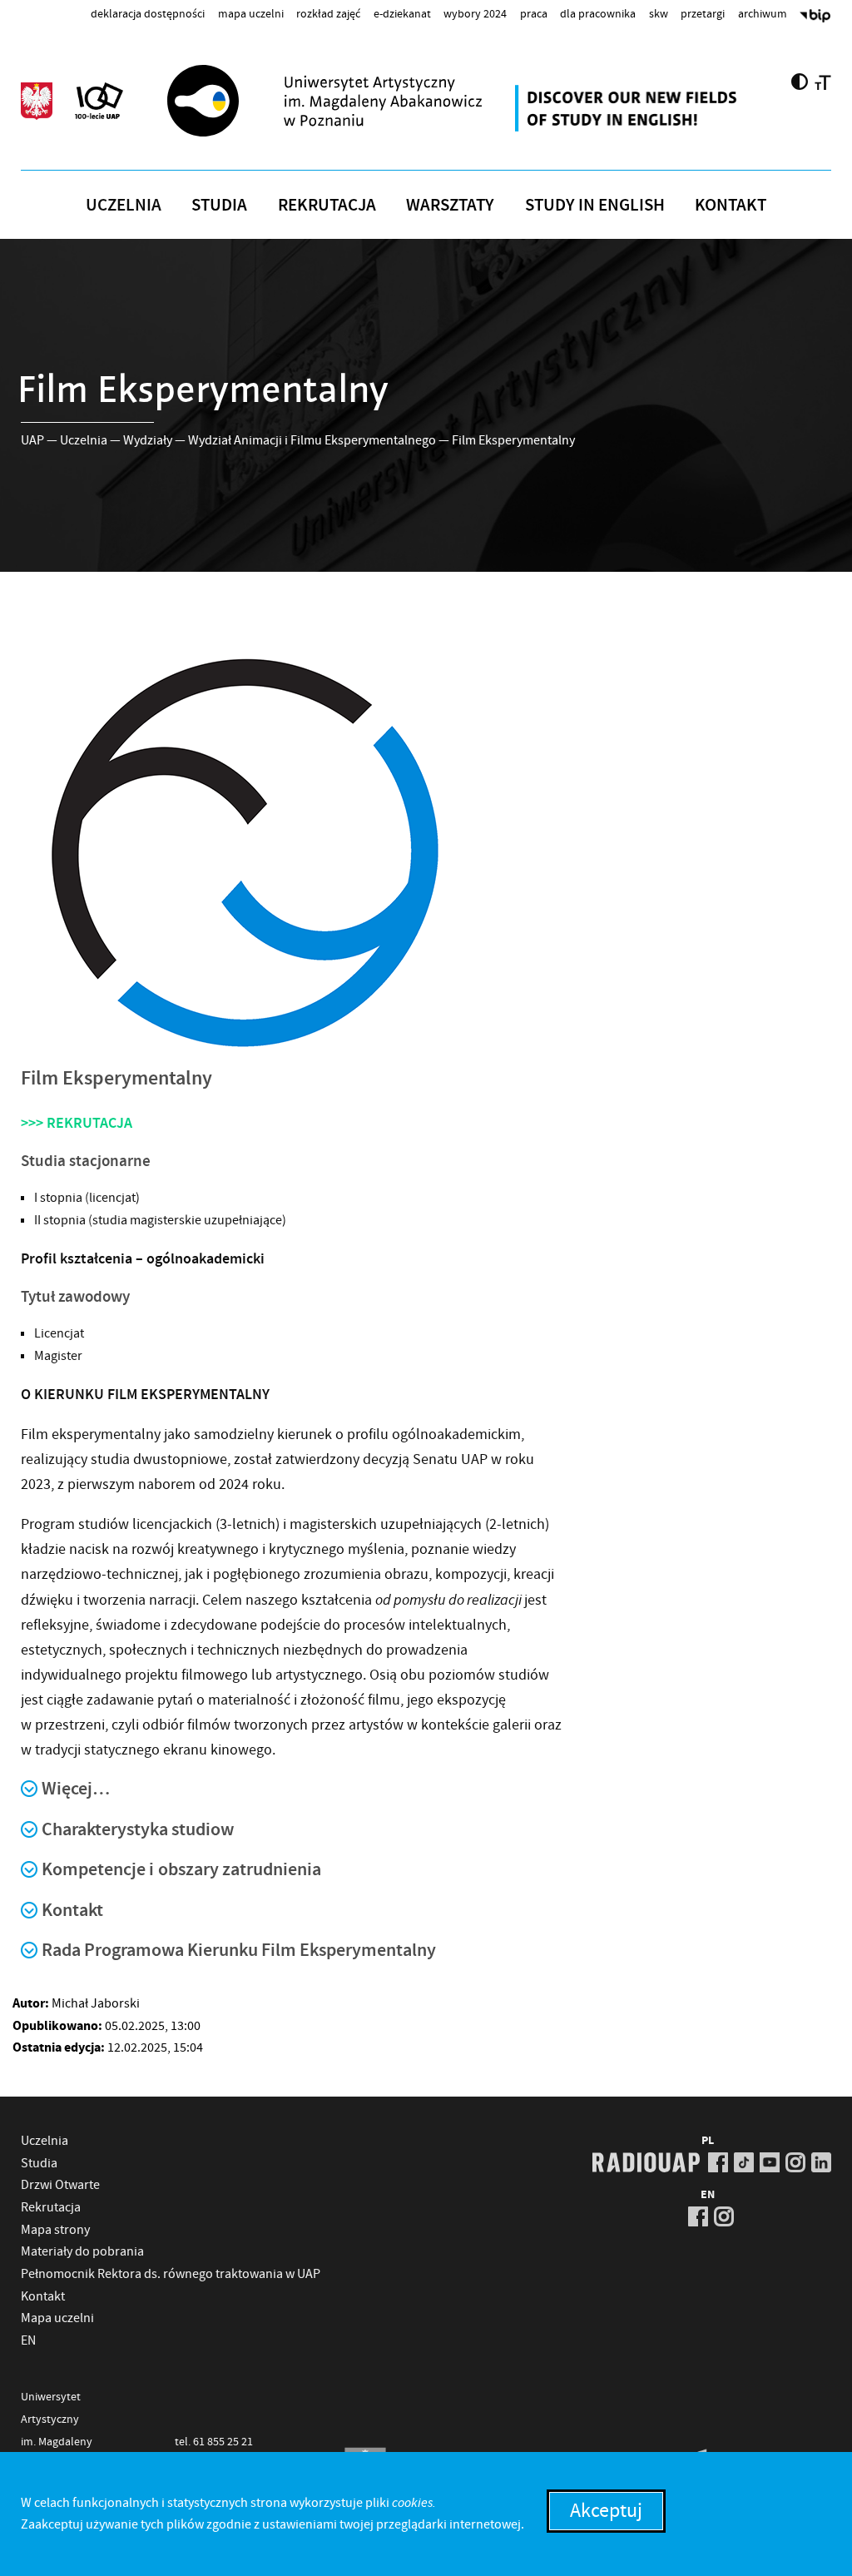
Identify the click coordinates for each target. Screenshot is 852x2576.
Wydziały (148, 440)
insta (795, 2162)
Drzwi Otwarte (60, 2185)
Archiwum (763, 13)
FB (718, 2162)
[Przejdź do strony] (354, 101)
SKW (659, 13)
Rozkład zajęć (328, 13)
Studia (219, 205)
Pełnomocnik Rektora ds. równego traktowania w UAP (171, 2274)
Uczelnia (124, 205)
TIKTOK (744, 2162)
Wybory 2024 (475, 13)
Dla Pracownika (598, 13)
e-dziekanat (402, 13)
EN (28, 2340)
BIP (815, 17)
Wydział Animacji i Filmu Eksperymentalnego (312, 440)
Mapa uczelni (251, 13)
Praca (534, 13)
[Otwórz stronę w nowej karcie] (628, 108)
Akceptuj (606, 2511)
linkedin (821, 2162)
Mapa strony (55, 2230)
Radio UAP (646, 2162)
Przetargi (703, 13)
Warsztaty (450, 205)
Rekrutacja (327, 205)
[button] (426, 1798)
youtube (770, 2162)
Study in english (595, 205)
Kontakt (731, 205)
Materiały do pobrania (82, 2251)
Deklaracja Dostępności (148, 13)
